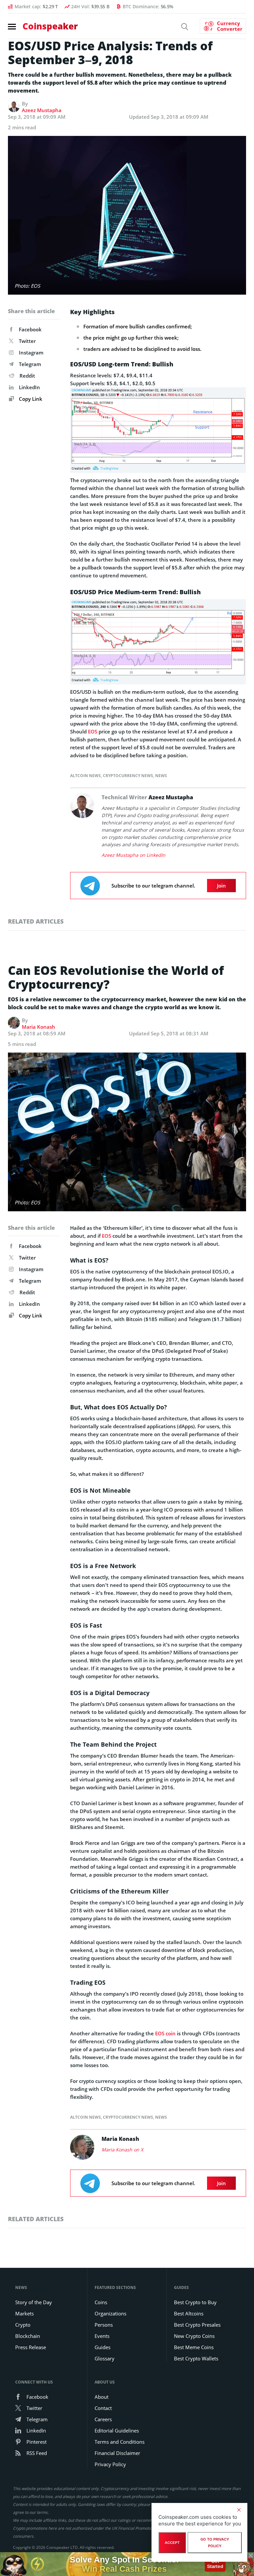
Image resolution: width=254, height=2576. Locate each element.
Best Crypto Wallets (196, 2358)
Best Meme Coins (194, 2347)
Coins (101, 2302)
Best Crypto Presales (197, 2325)
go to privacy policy (215, 2543)
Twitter (27, 341)
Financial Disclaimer (117, 2453)
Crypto (23, 2325)
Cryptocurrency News (128, 776)
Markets (24, 2313)
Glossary (105, 2358)
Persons (104, 2325)
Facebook (30, 329)
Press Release (31, 2347)
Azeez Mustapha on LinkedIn (133, 855)
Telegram (30, 364)
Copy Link (30, 399)
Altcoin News (85, 776)
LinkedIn (29, 387)
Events (102, 2336)
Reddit (27, 376)
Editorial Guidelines (117, 2431)
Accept (172, 2543)
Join (221, 886)
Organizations (110, 2313)
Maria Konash (39, 1027)
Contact (103, 2408)
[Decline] (239, 2510)
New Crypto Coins (194, 2336)
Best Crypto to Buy (195, 2302)
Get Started (215, 2562)
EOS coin (165, 2033)
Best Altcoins (189, 2313)
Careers (103, 2419)
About (102, 2397)
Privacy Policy (110, 2464)
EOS (93, 731)
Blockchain (28, 2336)
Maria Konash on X (122, 2150)
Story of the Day (34, 2302)
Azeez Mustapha (42, 110)
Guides (103, 2347)
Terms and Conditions (120, 2442)
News (161, 776)
